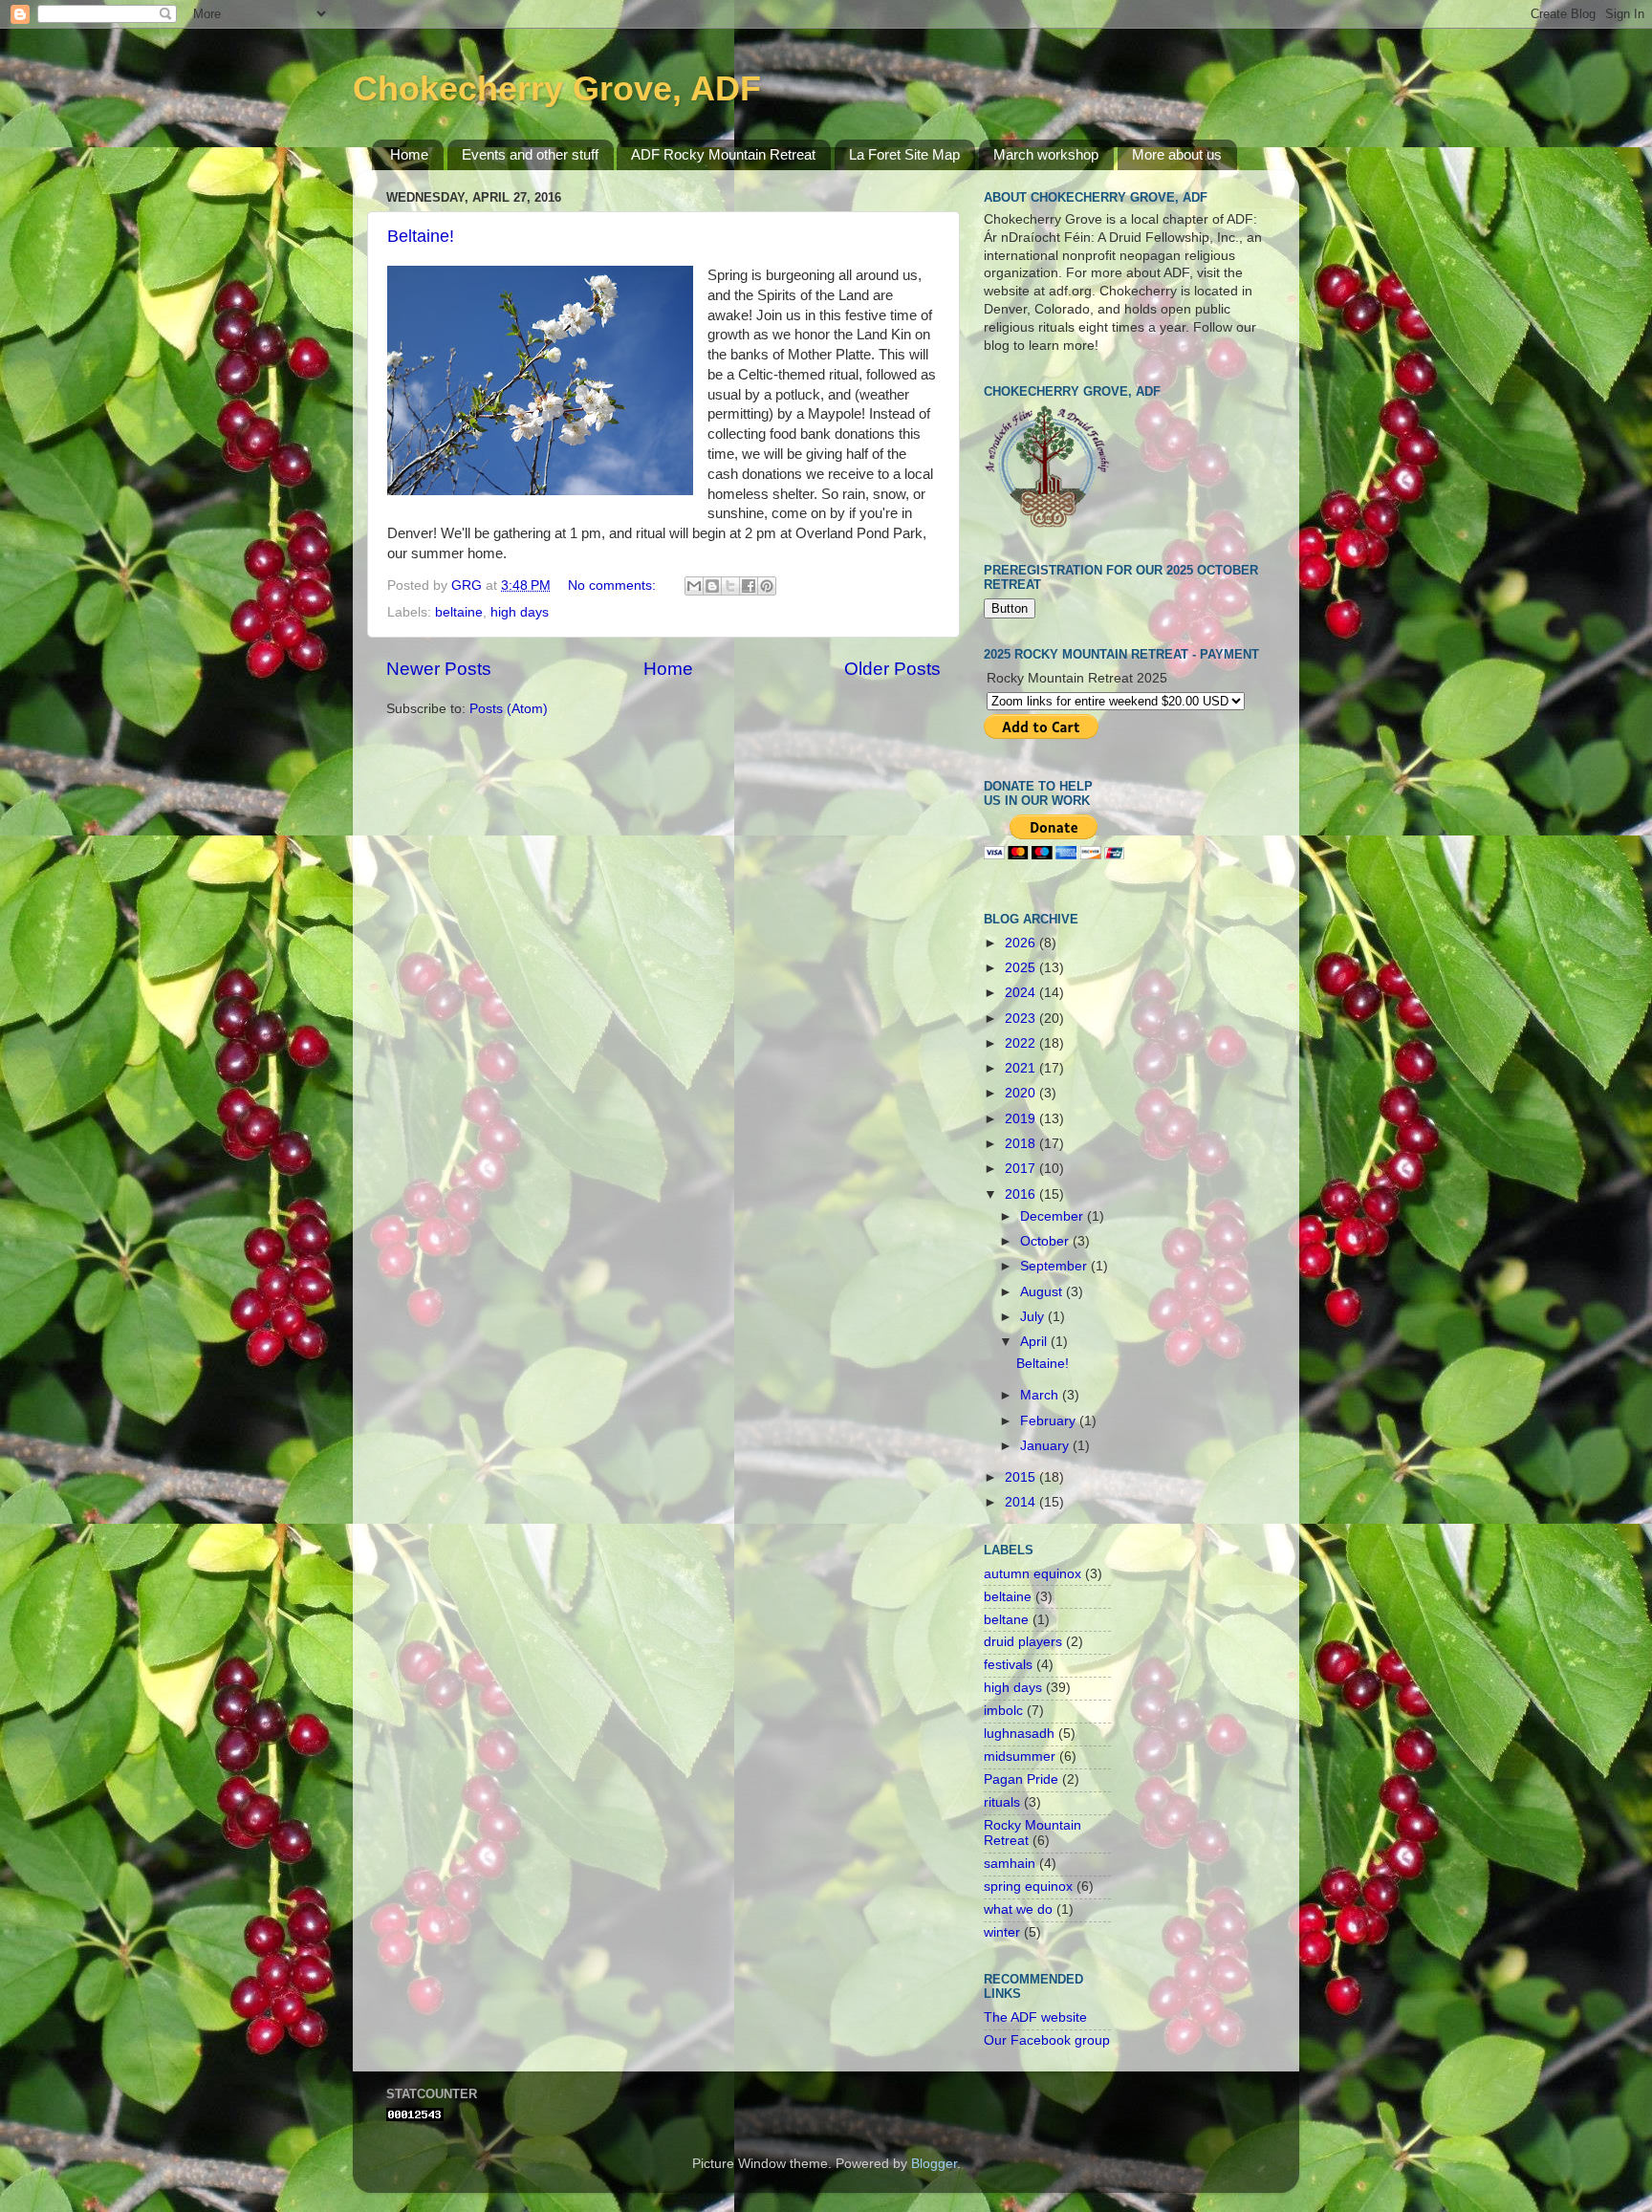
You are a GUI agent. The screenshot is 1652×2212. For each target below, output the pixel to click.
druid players (1023, 1642)
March (1041, 1395)
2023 (1022, 1019)
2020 (1022, 1093)
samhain (1010, 1864)
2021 (1022, 1068)
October (1046, 1241)
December (1054, 1216)
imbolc (1003, 1711)
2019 (1022, 1119)
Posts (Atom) (509, 709)
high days (520, 612)
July (1034, 1317)
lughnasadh (1019, 1734)
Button (1010, 608)
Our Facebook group (1047, 2040)
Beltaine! (421, 236)
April (1035, 1342)
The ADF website (1035, 2017)
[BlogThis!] (712, 586)
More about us (1177, 154)
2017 (1022, 1169)
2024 (1022, 993)
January (1046, 1446)
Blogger (934, 2164)
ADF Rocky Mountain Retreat (723, 154)
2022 (1022, 1043)
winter (1002, 1932)
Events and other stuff (530, 154)
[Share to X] (730, 586)
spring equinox (1028, 1887)
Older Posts (892, 669)
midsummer (1020, 1757)
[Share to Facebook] (749, 586)
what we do (1018, 1909)
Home (409, 154)
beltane (1006, 1620)
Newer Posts (439, 669)
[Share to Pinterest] (767, 586)
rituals (1002, 1802)
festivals (1008, 1665)
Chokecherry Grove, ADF (557, 88)
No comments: (614, 586)
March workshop (1046, 154)
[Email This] (694, 586)
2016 (1022, 1194)
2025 (1022, 968)
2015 (1022, 1477)
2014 (1022, 1502)
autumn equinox (1032, 1574)
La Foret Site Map (904, 154)
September (1055, 1266)
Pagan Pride (1021, 1779)
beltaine (459, 612)
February (1050, 1421)
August (1043, 1292)
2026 (1022, 943)
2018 (1022, 1144)
